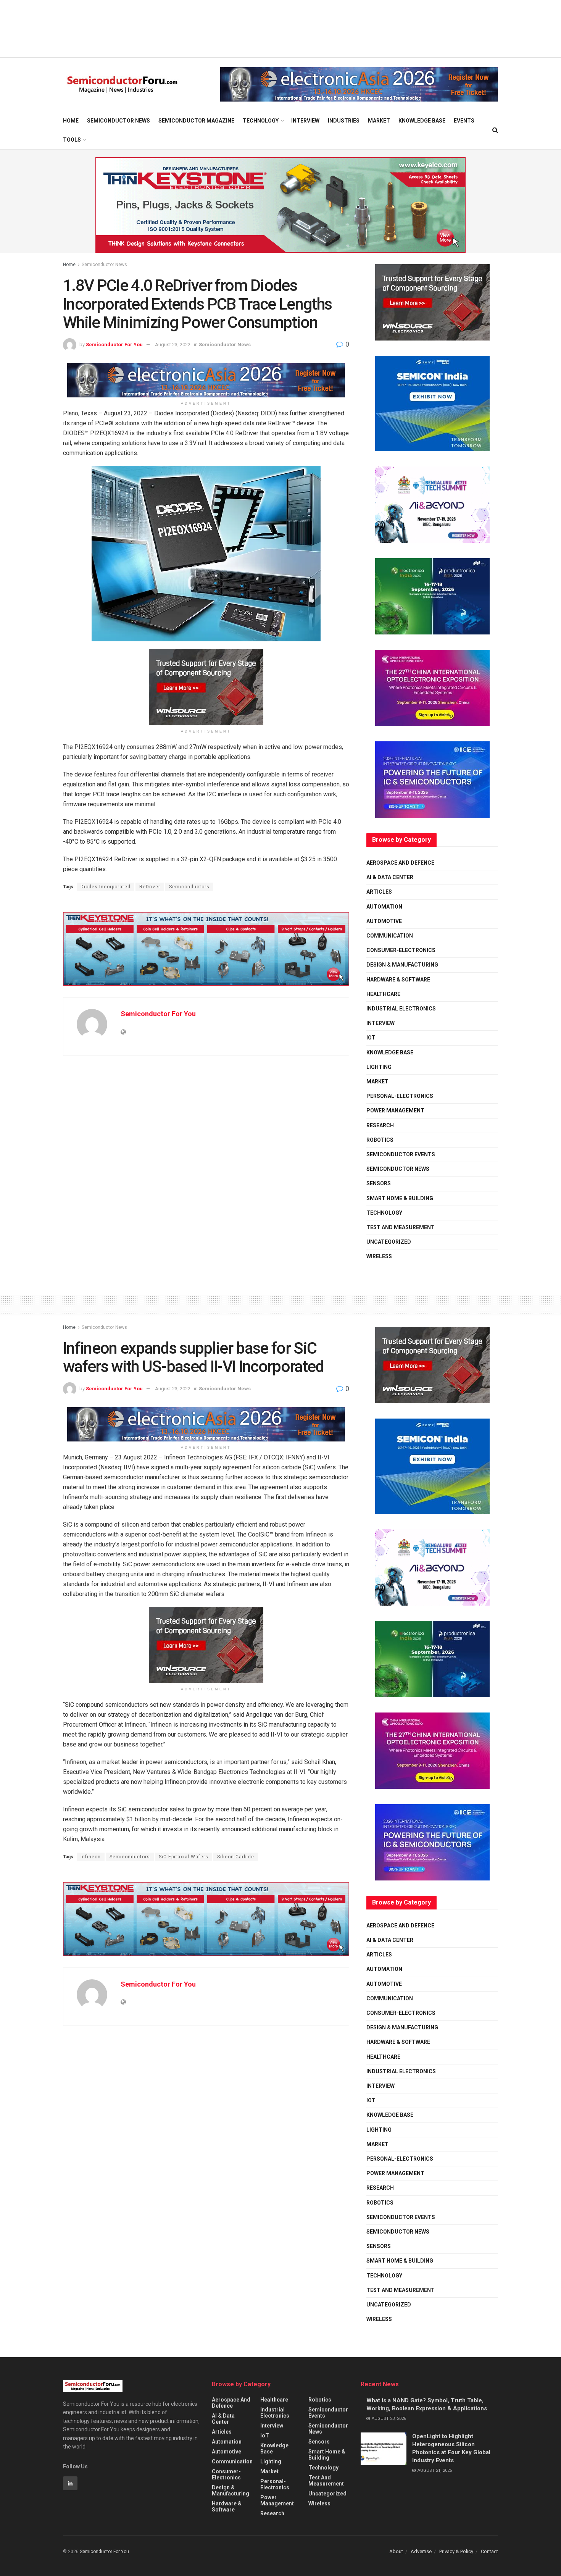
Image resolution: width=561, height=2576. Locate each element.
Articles (379, 892)
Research (380, 1125)
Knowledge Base (422, 121)
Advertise (421, 2551)
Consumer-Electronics (401, 950)
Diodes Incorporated (106, 887)
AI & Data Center (390, 877)
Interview (305, 121)
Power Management (395, 1110)
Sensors (379, 1183)
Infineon (91, 1857)
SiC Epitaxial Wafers (184, 1857)
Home (71, 121)
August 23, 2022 (173, 345)
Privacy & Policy (456, 2551)
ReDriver (150, 887)
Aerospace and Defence (400, 863)
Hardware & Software (398, 980)
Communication (390, 936)
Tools (72, 140)
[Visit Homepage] (122, 85)
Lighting (379, 1067)
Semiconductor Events (401, 1154)
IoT (371, 1038)
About (396, 2551)
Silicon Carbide (236, 1857)
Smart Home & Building (400, 1198)
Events (464, 121)
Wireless (379, 1256)
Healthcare (383, 994)
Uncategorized (389, 1242)
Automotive (384, 921)
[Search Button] (495, 130)
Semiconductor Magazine (196, 121)
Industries (344, 121)
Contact (489, 2551)
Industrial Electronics (401, 1009)
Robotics (380, 1140)
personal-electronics (400, 1096)
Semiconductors (189, 887)
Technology (261, 121)
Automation (384, 907)
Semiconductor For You (114, 345)
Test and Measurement (401, 1227)
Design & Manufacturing (402, 965)
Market (379, 121)
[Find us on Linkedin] (70, 2483)
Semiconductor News (118, 121)
